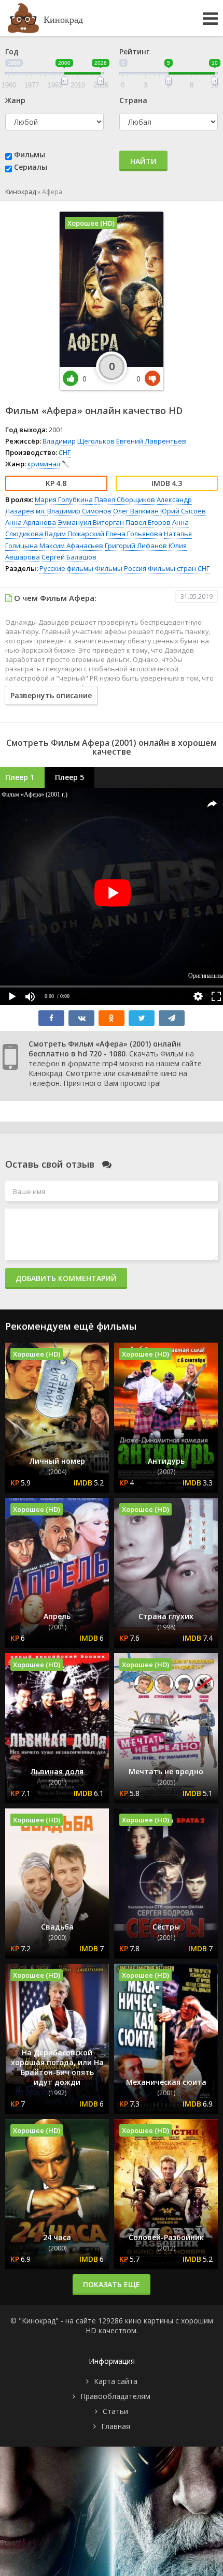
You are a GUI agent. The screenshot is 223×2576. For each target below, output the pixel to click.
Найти (143, 161)
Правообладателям (115, 2396)
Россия (135, 568)
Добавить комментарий (66, 1278)
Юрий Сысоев (183, 511)
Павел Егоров (148, 522)
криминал (44, 464)
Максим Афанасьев (71, 546)
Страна (133, 100)
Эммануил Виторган (91, 522)
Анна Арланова (31, 522)
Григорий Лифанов (136, 546)
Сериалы (31, 167)
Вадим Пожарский (74, 534)
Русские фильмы (66, 568)
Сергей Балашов (69, 557)
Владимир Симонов (79, 511)
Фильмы (30, 154)
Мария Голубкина (64, 499)
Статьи (115, 2411)
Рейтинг (134, 51)
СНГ (65, 452)
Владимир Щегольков (79, 441)
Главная (116, 2426)
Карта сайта (116, 2381)
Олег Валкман (136, 511)
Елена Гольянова (134, 534)
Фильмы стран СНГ (179, 568)
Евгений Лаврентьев (151, 441)
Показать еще (112, 2284)
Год (12, 51)
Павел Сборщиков (125, 499)
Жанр (15, 100)
